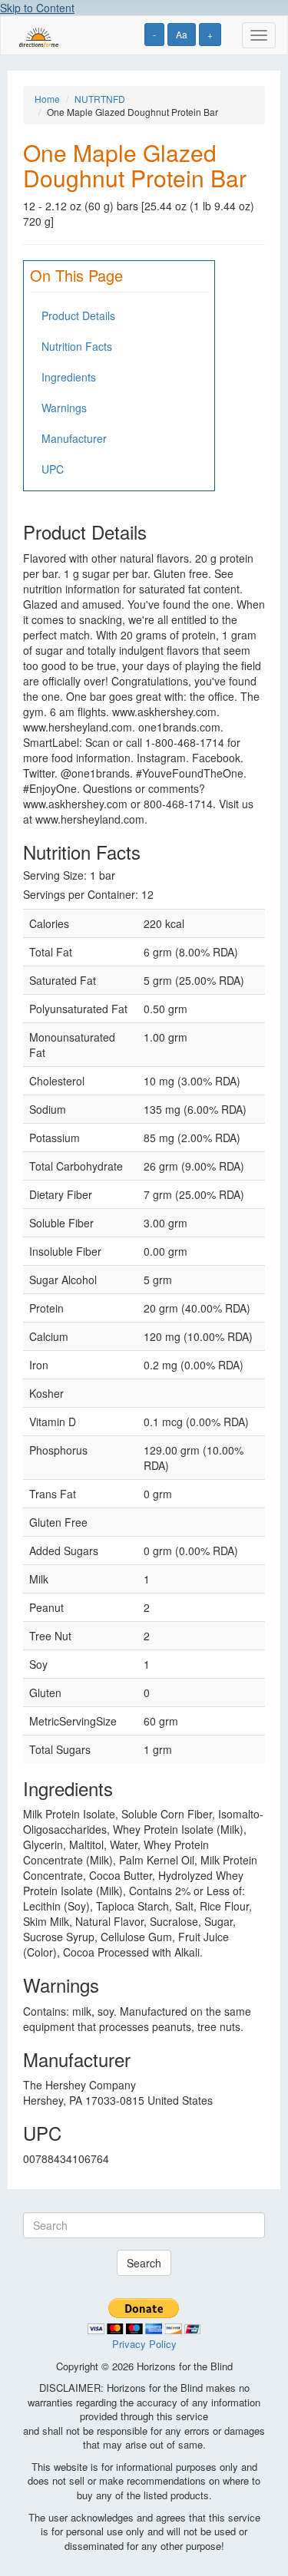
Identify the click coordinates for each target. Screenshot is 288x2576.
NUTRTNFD (100, 99)
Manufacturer (74, 438)
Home (47, 99)
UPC (53, 469)
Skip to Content (37, 8)
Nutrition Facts (77, 346)
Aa (182, 34)
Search (144, 2263)
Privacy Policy (144, 2344)
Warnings (64, 408)
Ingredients (69, 377)
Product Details (78, 315)
